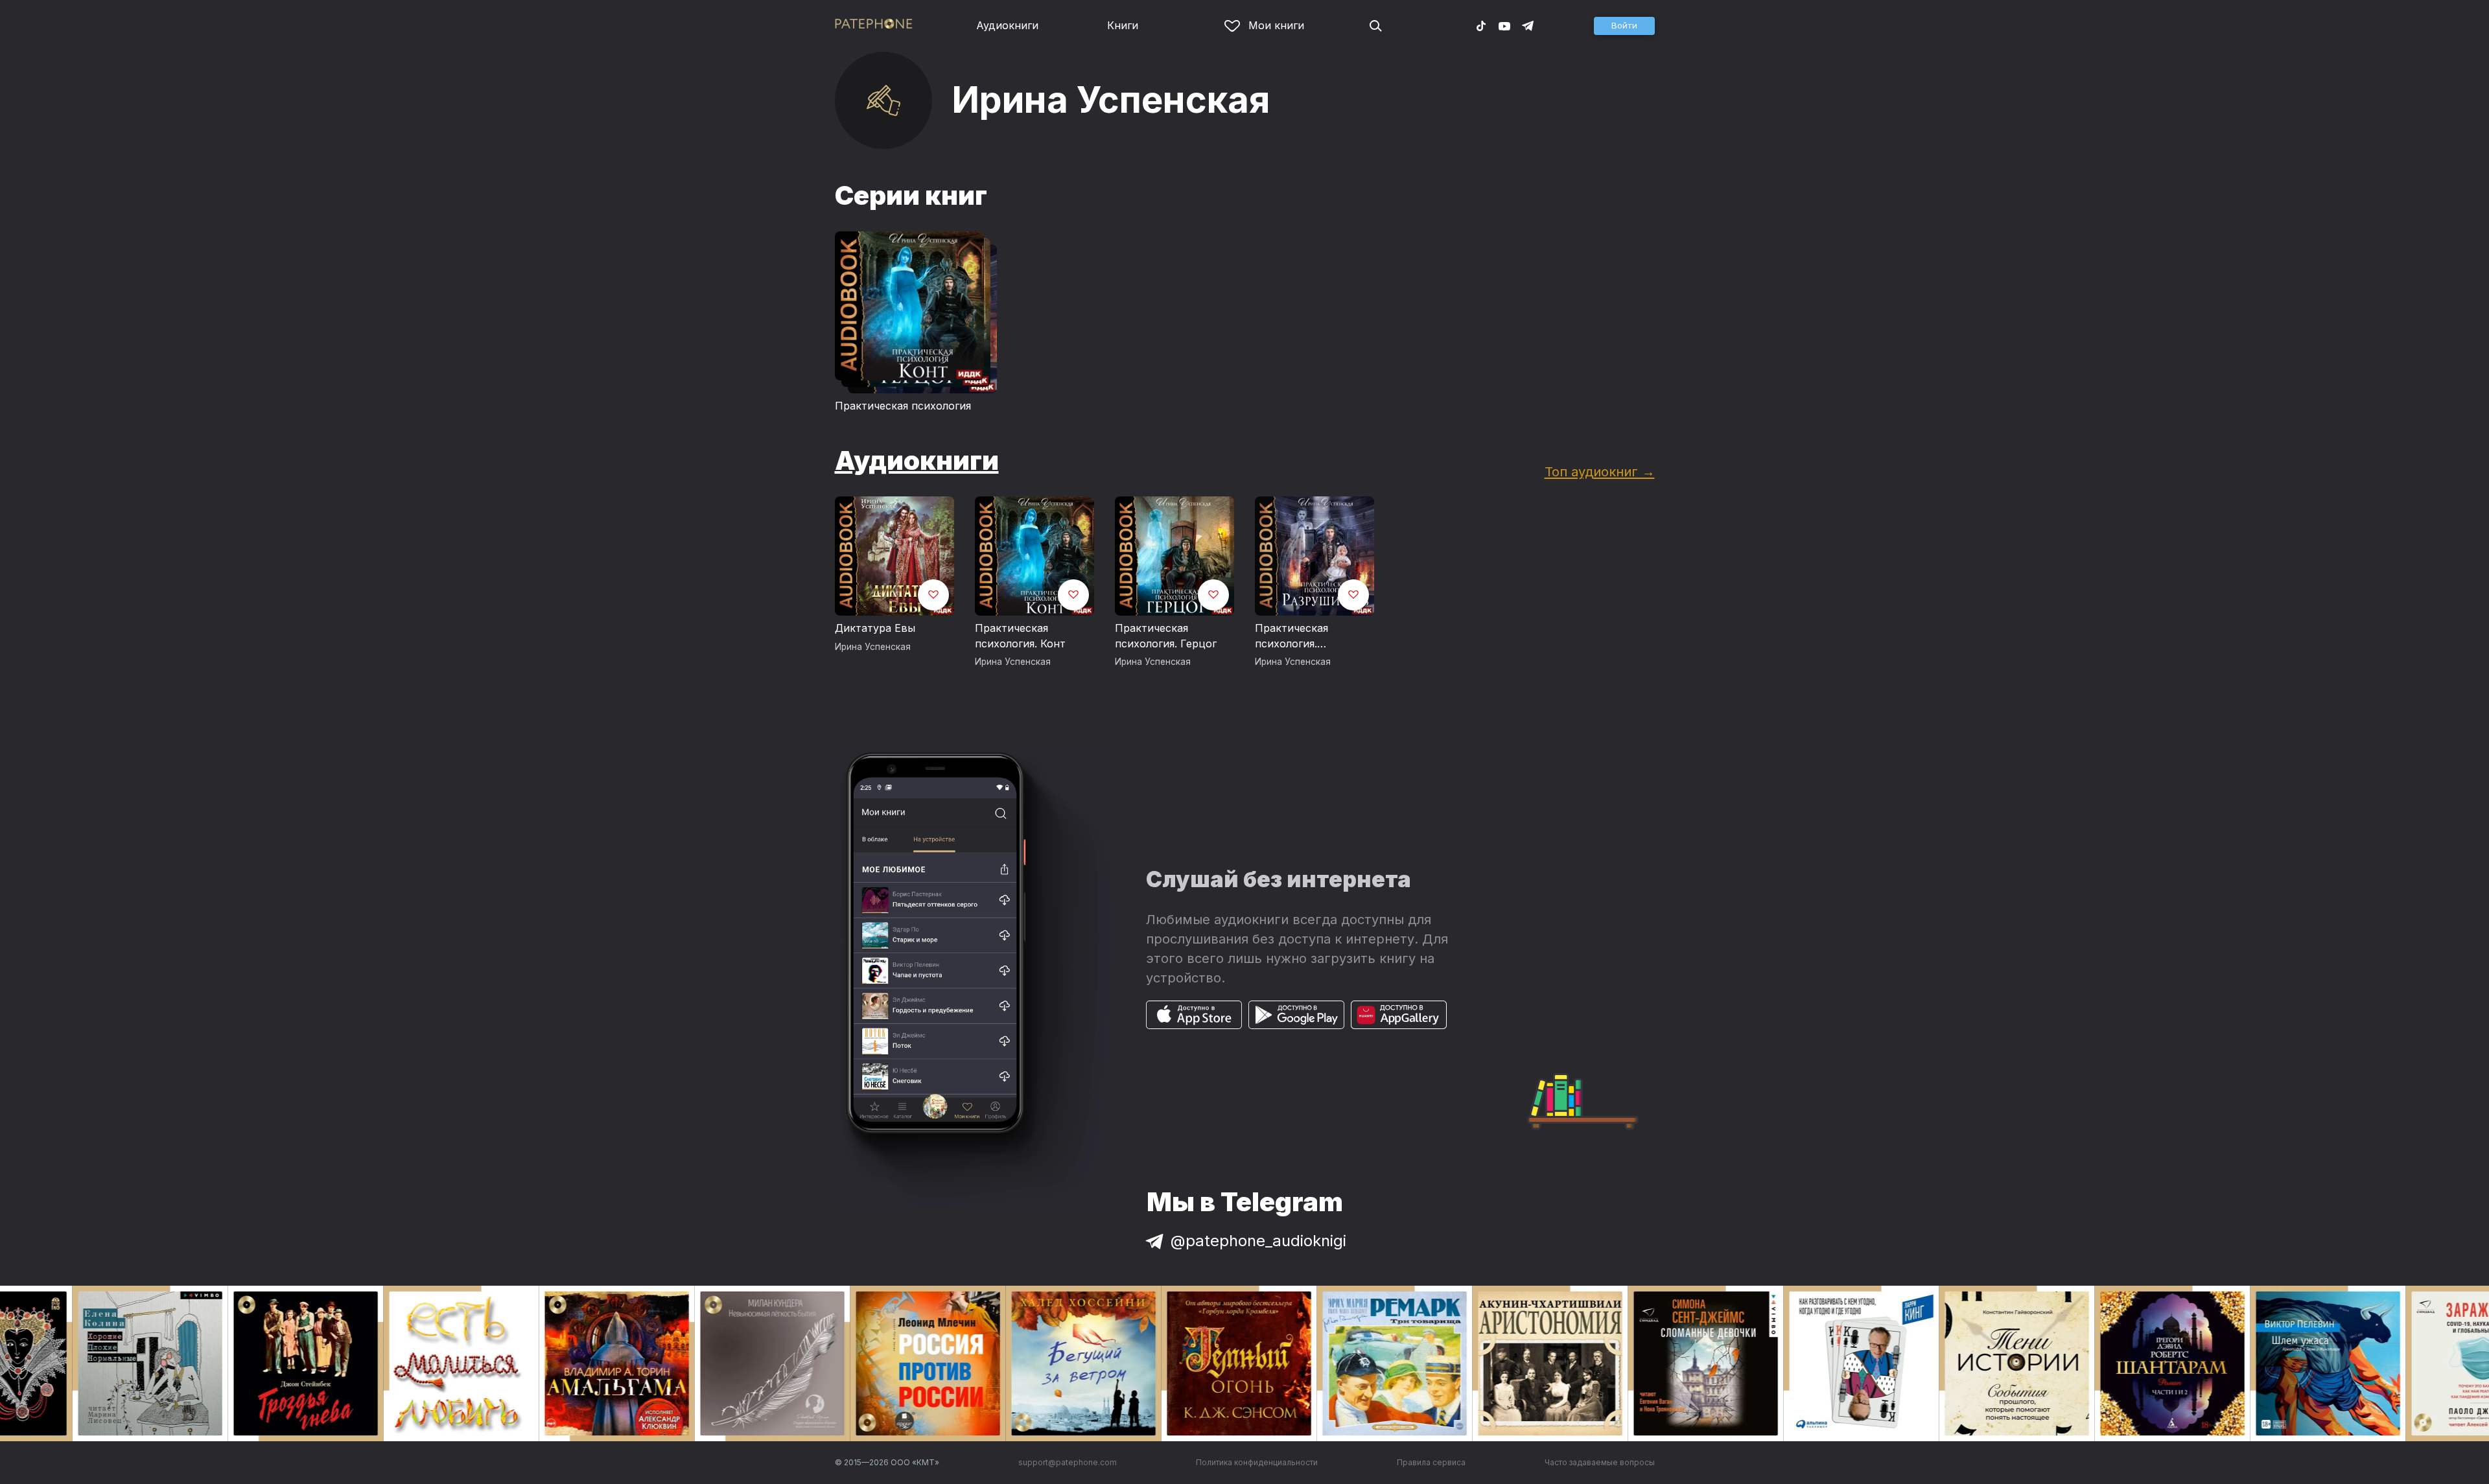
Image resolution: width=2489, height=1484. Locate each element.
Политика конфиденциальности (1257, 1462)
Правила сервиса (1431, 1462)
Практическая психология (903, 406)
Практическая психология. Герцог (1166, 636)
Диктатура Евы (875, 628)
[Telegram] (1528, 25)
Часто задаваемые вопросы (1600, 1462)
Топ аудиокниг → (1600, 471)
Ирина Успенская (873, 647)
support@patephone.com (1068, 1462)
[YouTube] (1504, 25)
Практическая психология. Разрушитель (1291, 636)
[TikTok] (1481, 25)
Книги (1123, 25)
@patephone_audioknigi (1258, 1241)
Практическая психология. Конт (1020, 636)
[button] (1624, 26)
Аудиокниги (1007, 25)
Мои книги (1276, 25)
